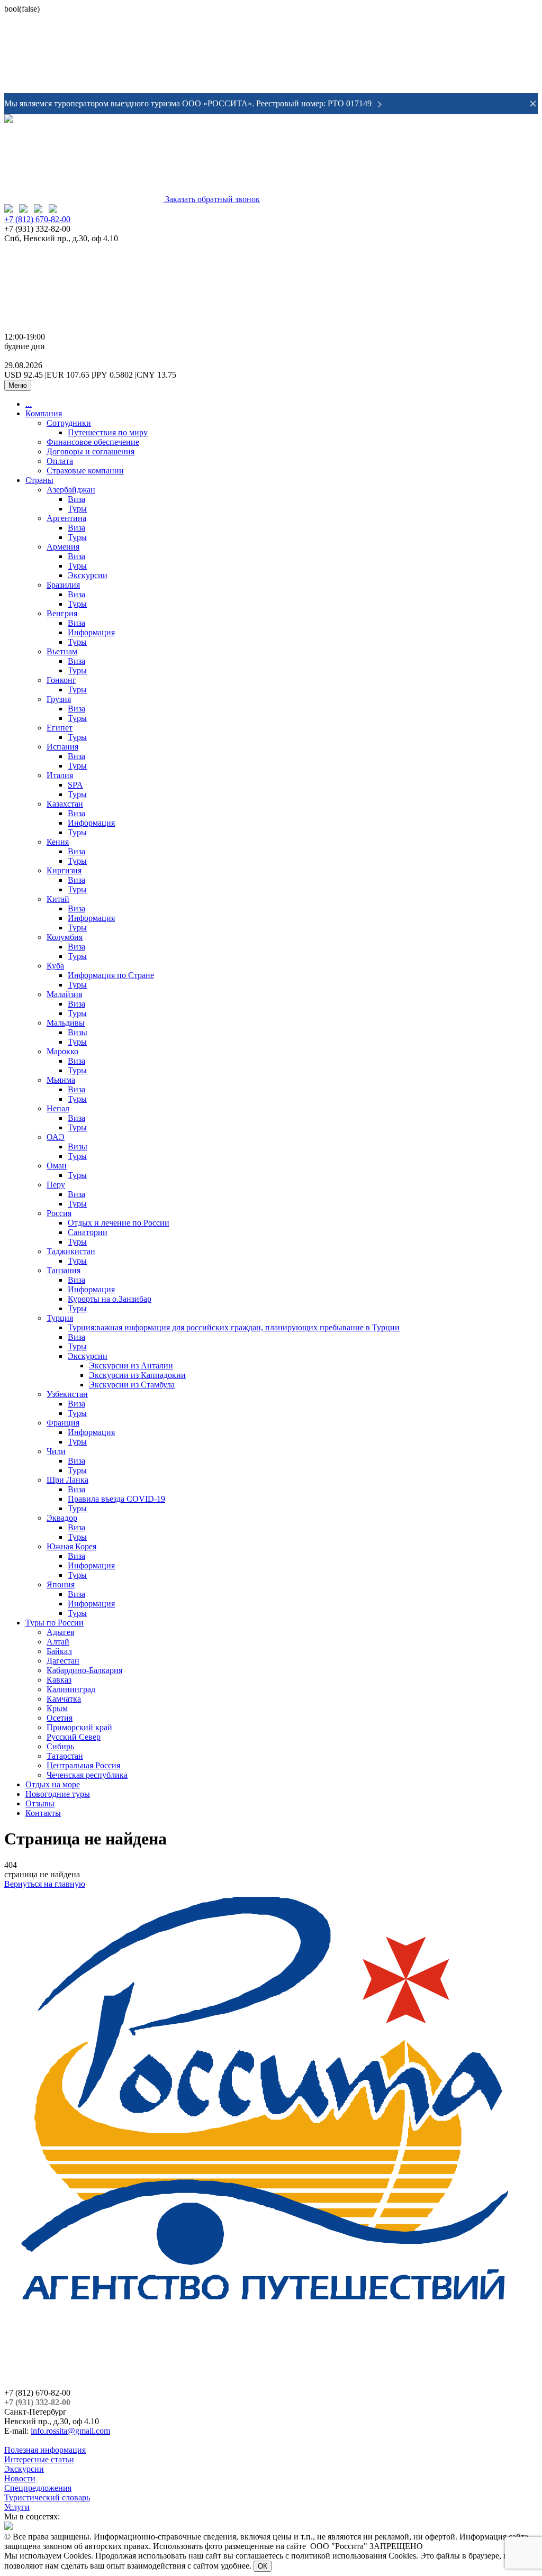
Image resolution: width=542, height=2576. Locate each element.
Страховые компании (85, 471)
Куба (55, 966)
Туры (77, 509)
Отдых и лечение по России (119, 1223)
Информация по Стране (111, 975)
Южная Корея (71, 1546)
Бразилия (63, 585)
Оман (57, 1166)
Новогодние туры (58, 1794)
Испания (62, 747)
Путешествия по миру (108, 432)
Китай (58, 899)
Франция (63, 1423)
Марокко (62, 1051)
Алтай (58, 1642)
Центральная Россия (83, 1765)
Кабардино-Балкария (84, 1670)
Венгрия (62, 613)
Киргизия (64, 870)
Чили (56, 1451)
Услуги (17, 2507)
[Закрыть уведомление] (533, 104)
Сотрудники (69, 423)
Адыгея (60, 1632)
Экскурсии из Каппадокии (137, 1375)
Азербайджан (71, 490)
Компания (44, 413)
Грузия (59, 699)
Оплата (60, 461)
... (29, 404)
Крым (57, 1708)
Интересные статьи (39, 2459)
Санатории (88, 1232)
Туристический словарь (47, 2497)
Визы (78, 1032)
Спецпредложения (38, 2488)
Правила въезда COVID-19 (116, 1499)
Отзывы (40, 1803)
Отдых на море (53, 1784)
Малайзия (64, 994)
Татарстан (65, 1756)
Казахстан (65, 804)
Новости (20, 2478)
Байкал (59, 1651)
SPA (75, 785)
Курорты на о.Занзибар (110, 1299)
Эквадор (62, 1518)
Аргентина (66, 518)
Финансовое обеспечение (93, 442)
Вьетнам (62, 651)
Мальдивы (66, 1023)
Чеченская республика (87, 1775)
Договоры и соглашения (91, 451)
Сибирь (60, 1746)
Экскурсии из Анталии (131, 1365)
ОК (263, 2566)
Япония (61, 1584)
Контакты (43, 1813)
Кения (58, 842)
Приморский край (79, 1727)
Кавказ (59, 1680)
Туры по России (55, 1623)
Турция (60, 1318)
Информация (91, 632)
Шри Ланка (67, 1480)
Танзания (64, 1270)
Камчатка (64, 1699)
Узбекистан (67, 1394)
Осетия (60, 1718)
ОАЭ (56, 1137)
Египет (60, 728)
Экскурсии (88, 575)
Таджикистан (71, 1251)
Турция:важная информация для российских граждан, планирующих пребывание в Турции (234, 1327)
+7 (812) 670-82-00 (37, 219)
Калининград (71, 1689)
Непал (58, 1108)
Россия (59, 1213)
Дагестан (63, 1661)
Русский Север (74, 1737)
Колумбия (65, 937)
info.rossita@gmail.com (70, 2431)
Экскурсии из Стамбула (132, 1385)
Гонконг (61, 680)
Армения (63, 547)
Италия (60, 775)
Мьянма (61, 1080)
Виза (76, 499)
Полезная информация (45, 2450)
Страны (39, 480)
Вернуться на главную (45, 1884)
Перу (56, 1185)
